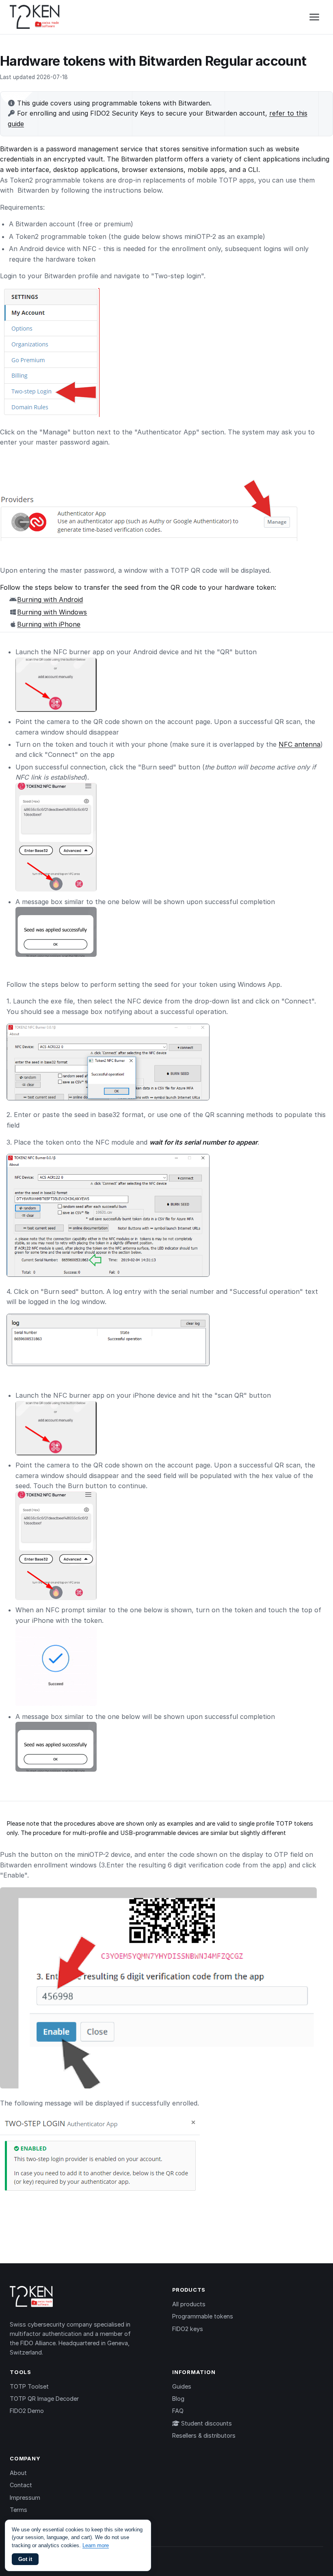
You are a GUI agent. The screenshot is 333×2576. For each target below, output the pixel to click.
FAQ (178, 2411)
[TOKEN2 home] (35, 17)
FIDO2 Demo (27, 2411)
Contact (21, 2485)
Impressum (25, 2498)
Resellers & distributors (204, 2435)
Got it (25, 2559)
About (18, 2473)
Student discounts (206, 2423)
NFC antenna (299, 744)
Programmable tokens (203, 2316)
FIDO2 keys (188, 2329)
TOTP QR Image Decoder (44, 2399)
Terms (18, 2510)
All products (189, 2304)
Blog (178, 2399)
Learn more (96, 2545)
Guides (182, 2386)
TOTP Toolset (29, 2386)
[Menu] (314, 17)
